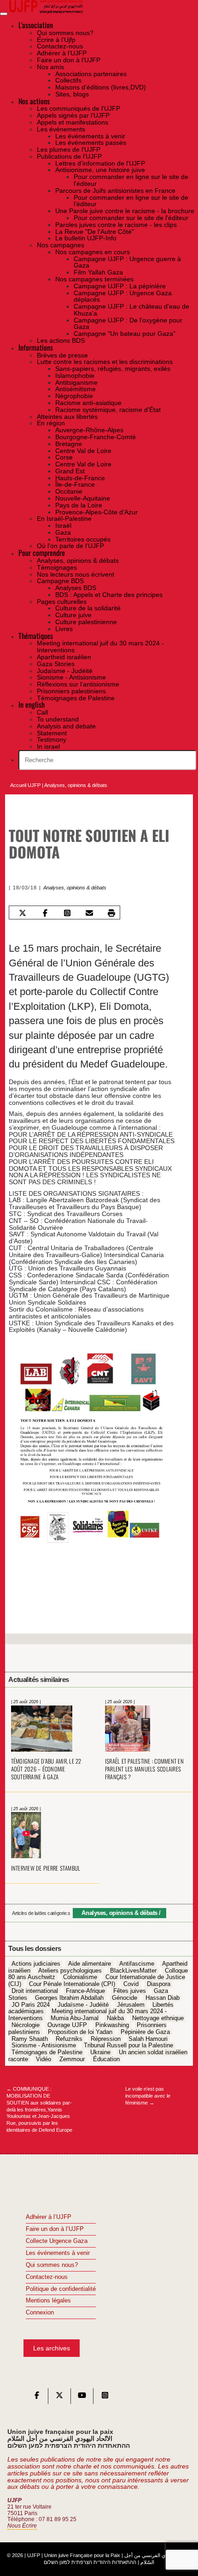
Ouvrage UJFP (67, 2025)
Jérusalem (131, 2005)
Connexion (40, 2313)
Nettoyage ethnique (158, 2018)
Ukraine (100, 2052)
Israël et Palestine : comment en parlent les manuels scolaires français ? (144, 1769)
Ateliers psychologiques (70, 1971)
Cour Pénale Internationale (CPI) (72, 1985)
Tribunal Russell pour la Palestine (128, 2046)
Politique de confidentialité (61, 2289)
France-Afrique (85, 1991)
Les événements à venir (58, 2253)
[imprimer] (112, 913)
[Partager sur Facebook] (45, 913)
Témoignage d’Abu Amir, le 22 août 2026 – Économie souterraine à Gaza (46, 1769)
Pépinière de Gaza (145, 2032)
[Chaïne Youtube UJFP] (82, 2397)
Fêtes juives (130, 1991)
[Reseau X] (59, 2397)
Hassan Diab (163, 1998)
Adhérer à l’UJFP (49, 2217)
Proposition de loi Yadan (80, 2032)
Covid (131, 1985)
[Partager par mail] (89, 913)
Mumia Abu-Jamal (75, 2018)
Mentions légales (48, 2301)
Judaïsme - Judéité (83, 2005)
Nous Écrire (22, 2526)
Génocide (125, 1998)
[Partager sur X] (23, 913)
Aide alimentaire (90, 1964)
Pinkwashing (112, 2025)
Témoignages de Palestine (47, 2052)
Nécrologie (26, 2025)
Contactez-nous (47, 2277)
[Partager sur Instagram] (67, 913)
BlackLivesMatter (133, 1971)
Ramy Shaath (30, 2039)
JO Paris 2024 (31, 2005)
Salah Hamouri (148, 2039)
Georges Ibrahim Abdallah (69, 1998)
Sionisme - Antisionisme (44, 2046)
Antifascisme (137, 1964)
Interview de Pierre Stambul (46, 1868)
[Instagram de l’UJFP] (105, 2397)
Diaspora (159, 1985)
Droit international (35, 1991)
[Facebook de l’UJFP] (37, 2397)
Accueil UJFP (25, 785)
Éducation (106, 2059)
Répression (106, 2039)
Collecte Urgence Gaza (57, 2241)
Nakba (115, 2018)
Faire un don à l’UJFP (55, 2229)
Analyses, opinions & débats (76, 785)
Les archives (52, 2348)
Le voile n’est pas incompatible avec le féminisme (148, 2096)
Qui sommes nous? (52, 2265)
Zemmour (72, 2059)
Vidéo (44, 2059)
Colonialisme (80, 1978)
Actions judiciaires (36, 1964)
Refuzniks (69, 2039)
